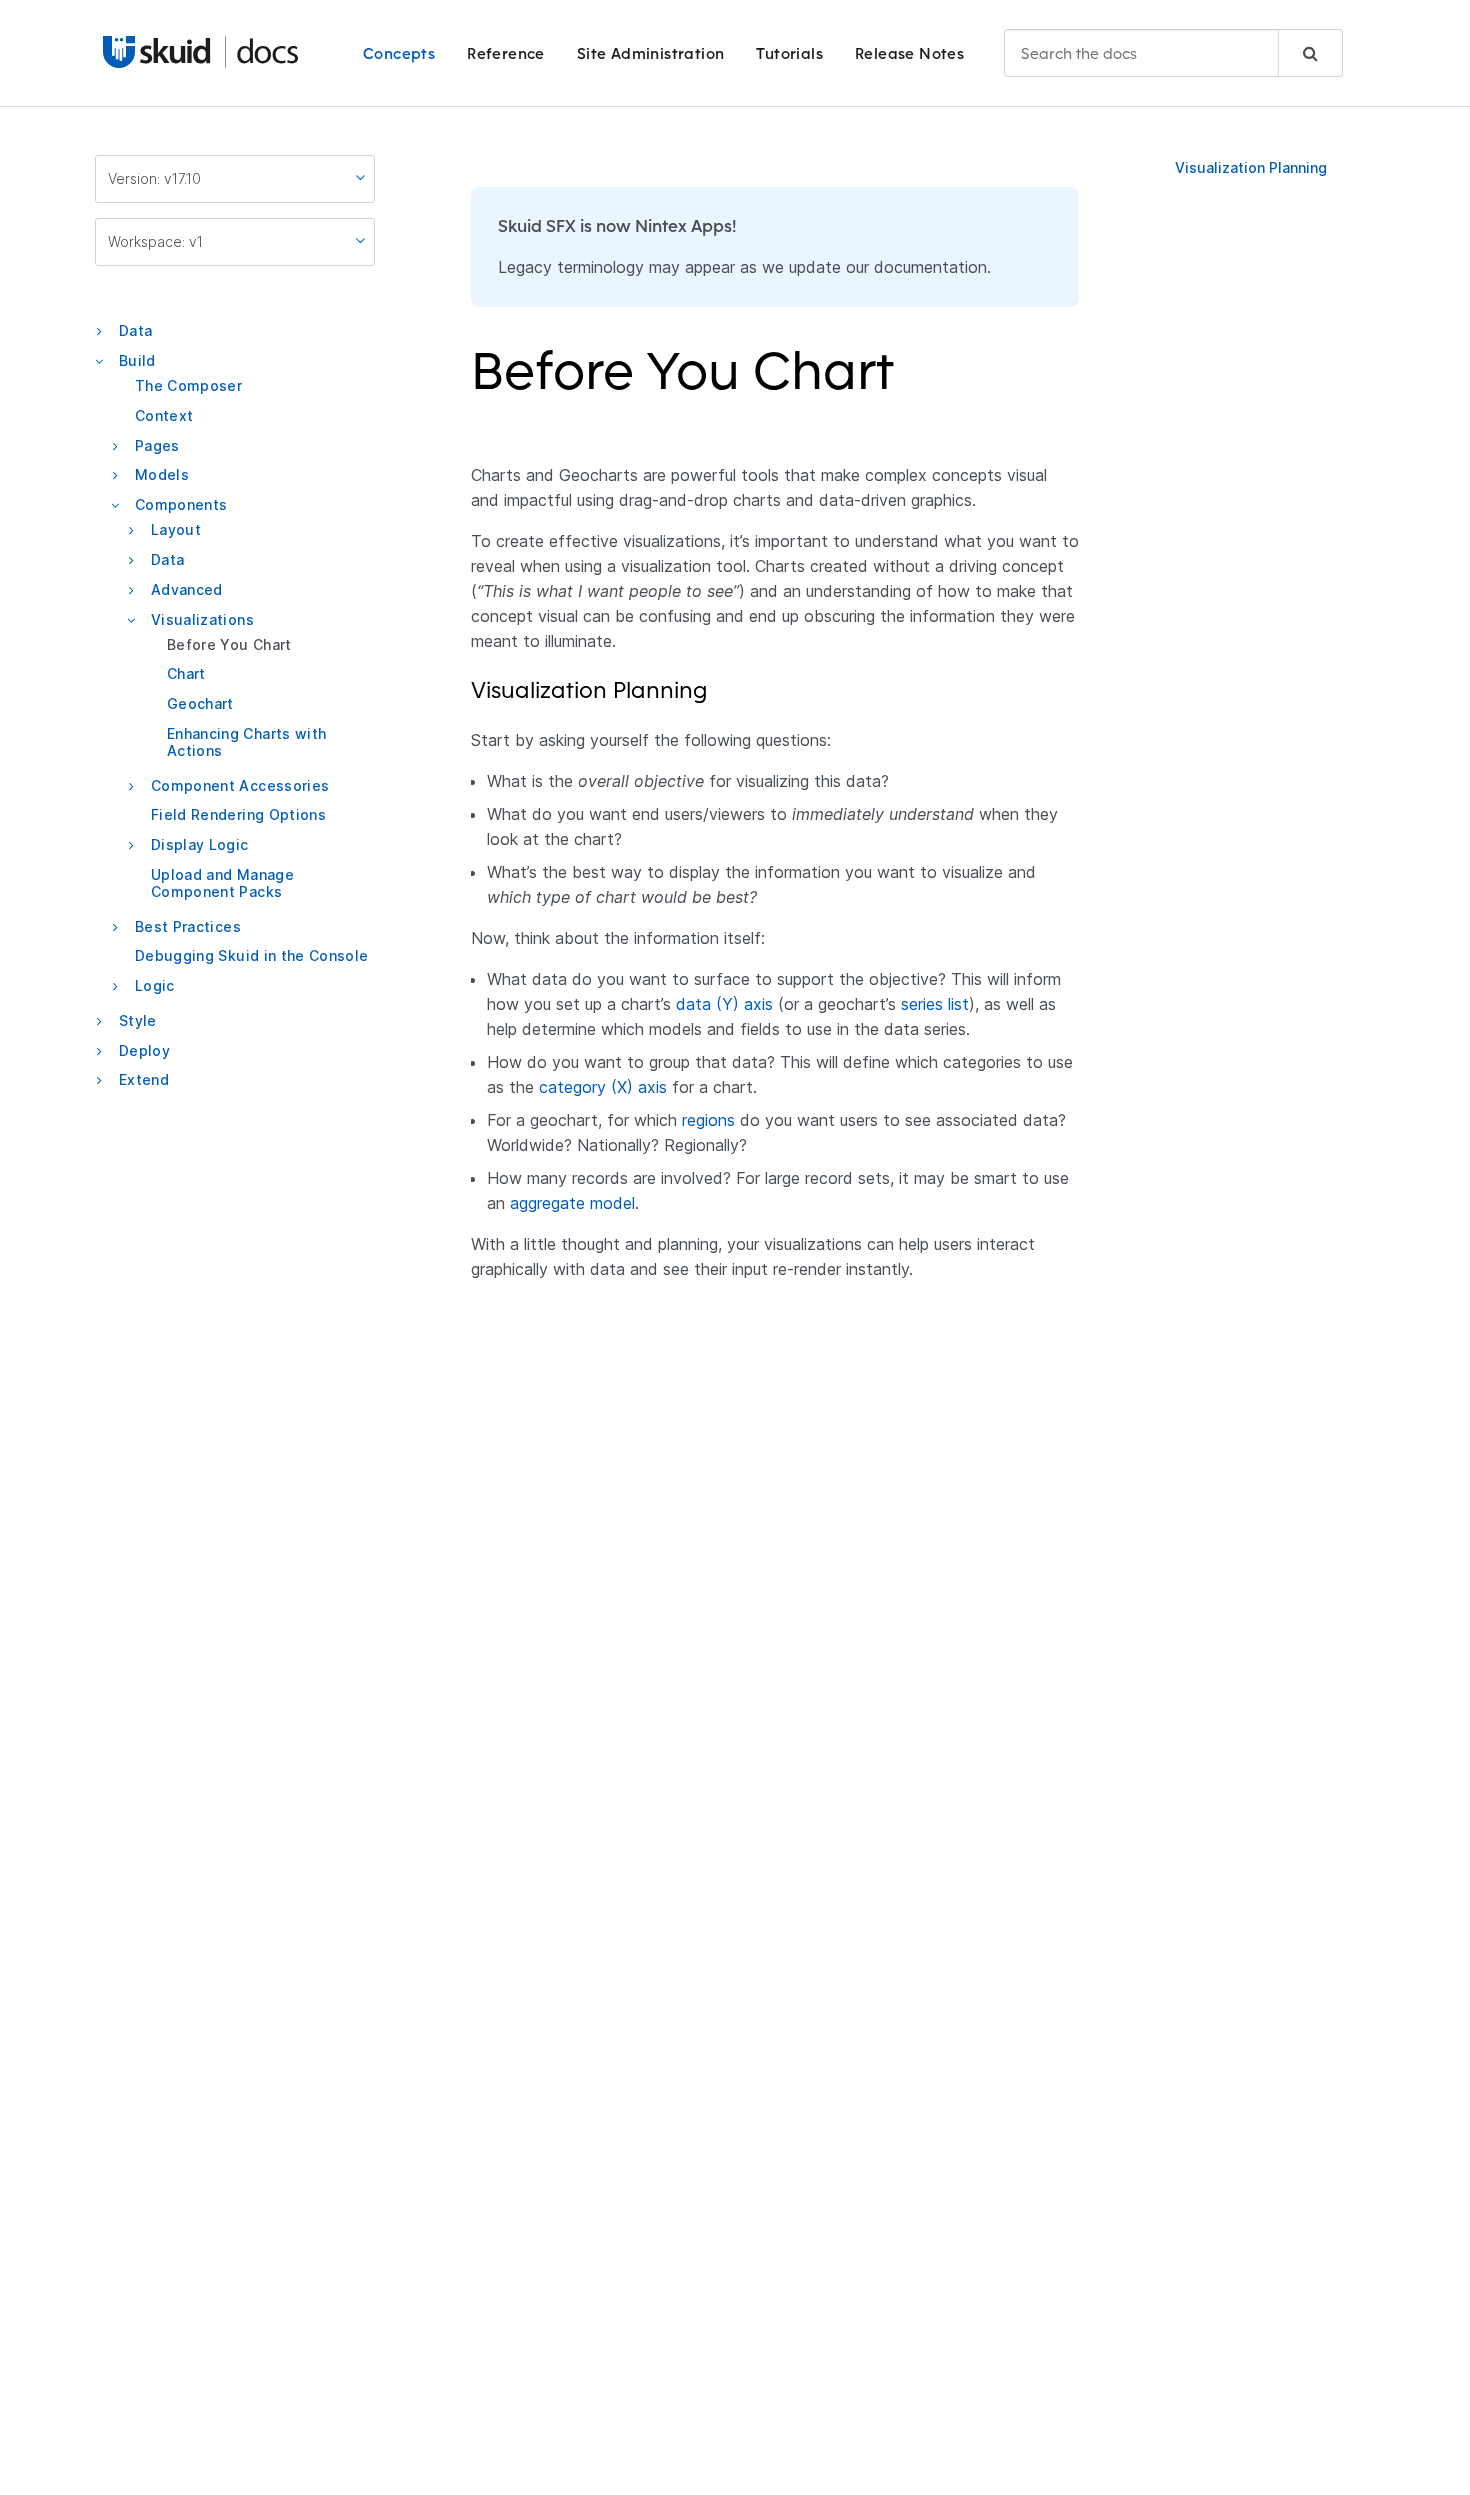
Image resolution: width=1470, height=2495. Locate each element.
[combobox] (1173, 53)
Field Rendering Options (238, 814)
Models (162, 474)
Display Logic (200, 844)
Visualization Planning (1251, 167)
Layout (176, 529)
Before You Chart (229, 643)
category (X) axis (603, 1087)
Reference (506, 53)
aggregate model (572, 1203)
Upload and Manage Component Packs (222, 883)
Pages (157, 444)
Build (137, 360)
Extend (144, 1079)
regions (708, 1120)
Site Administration (651, 53)
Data (135, 330)
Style (138, 1020)
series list (935, 1004)
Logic (155, 985)
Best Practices (188, 925)
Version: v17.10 (154, 178)
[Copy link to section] (907, 383)
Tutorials (789, 53)
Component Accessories (240, 784)
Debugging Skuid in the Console (252, 955)
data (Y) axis (724, 1004)
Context (164, 415)
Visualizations (202, 618)
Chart (186, 673)
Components (181, 504)
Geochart (200, 703)
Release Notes (909, 53)
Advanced (187, 589)
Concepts (399, 53)
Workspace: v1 (155, 241)
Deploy (144, 1049)
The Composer (188, 385)
